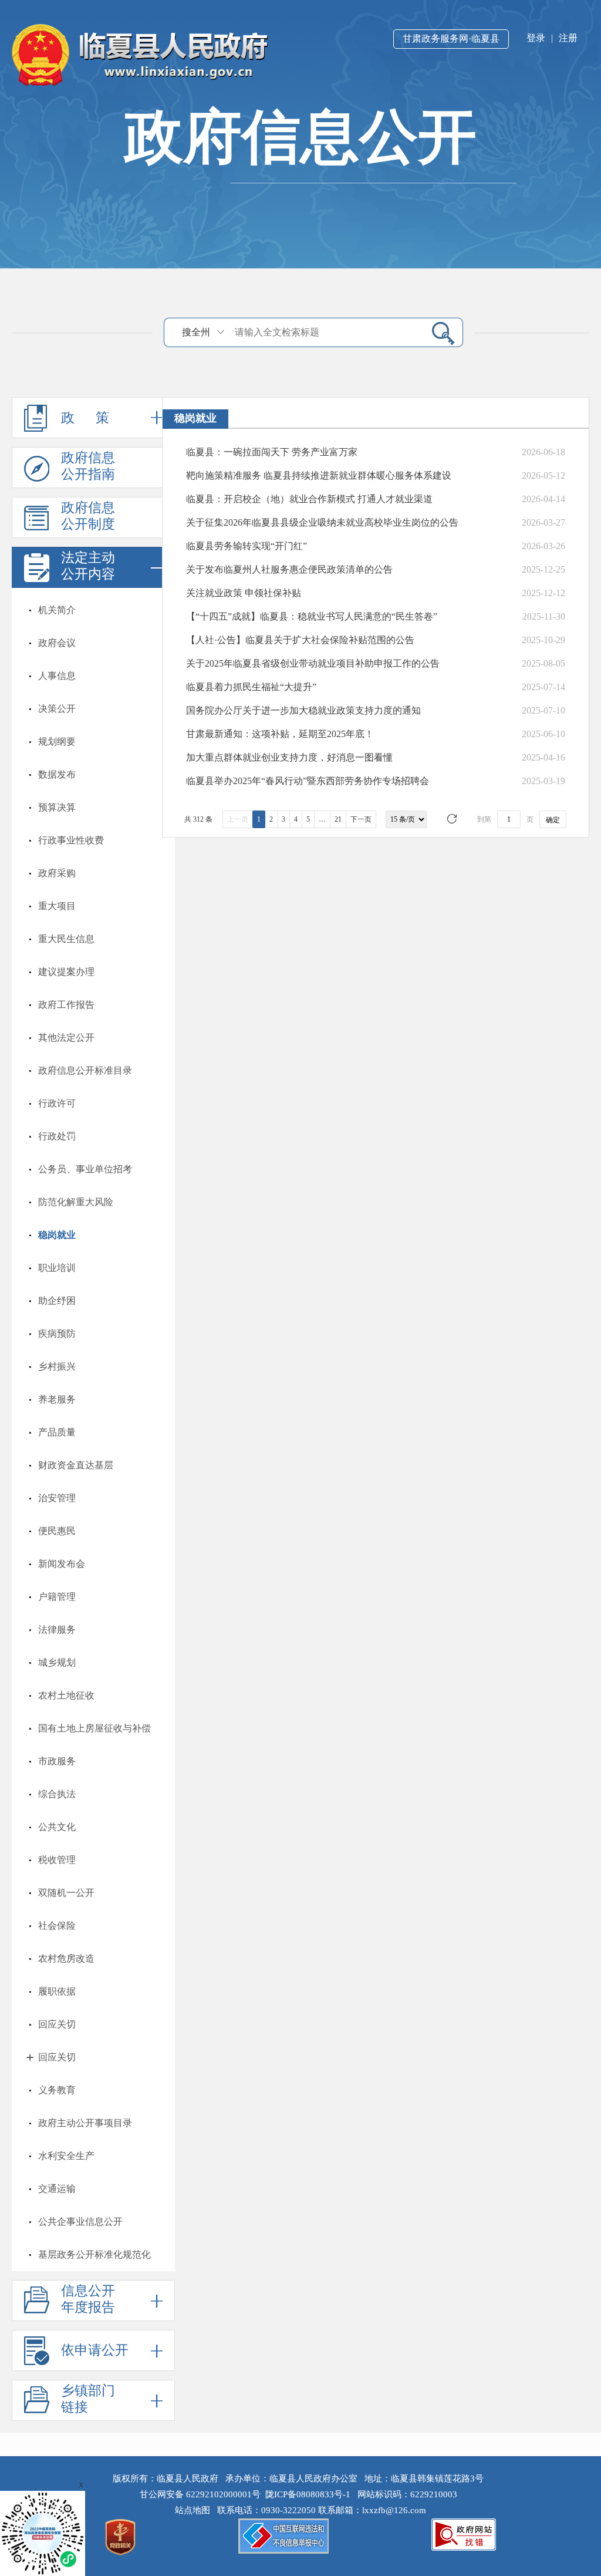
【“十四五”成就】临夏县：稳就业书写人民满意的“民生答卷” (312, 616)
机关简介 (57, 610)
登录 (536, 38)
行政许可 (57, 1103)
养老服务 (57, 1399)
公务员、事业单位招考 (85, 1169)
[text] (326, 332)
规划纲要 (57, 741)
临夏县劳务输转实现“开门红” (247, 546)
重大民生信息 (66, 939)
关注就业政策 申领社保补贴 (244, 593)
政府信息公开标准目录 (85, 1070)
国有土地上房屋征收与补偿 (94, 1728)
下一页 (361, 819)
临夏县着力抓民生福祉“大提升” (251, 687)
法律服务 (57, 1630)
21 (338, 819)
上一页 (238, 819)
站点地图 (195, 2510)
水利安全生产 (66, 2156)
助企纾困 (57, 1301)
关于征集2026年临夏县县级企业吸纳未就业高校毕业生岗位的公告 (322, 522)
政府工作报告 (66, 1005)
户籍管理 (57, 1597)
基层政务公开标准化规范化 (94, 2254)
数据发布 (57, 774)
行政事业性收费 (71, 840)
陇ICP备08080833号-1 (308, 2494)
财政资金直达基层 (76, 1465)
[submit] (439, 333)
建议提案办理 (66, 972)
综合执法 (57, 1794)
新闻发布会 (62, 1564)
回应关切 (57, 2024)
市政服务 (57, 1761)
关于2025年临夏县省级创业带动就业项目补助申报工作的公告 (313, 663)
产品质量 (57, 1432)
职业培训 (57, 1268)
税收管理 (57, 1860)
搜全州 (196, 332)
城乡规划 (57, 1662)
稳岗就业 (57, 1235)
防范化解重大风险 (76, 1202)
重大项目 (57, 906)
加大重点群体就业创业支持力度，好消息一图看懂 (289, 757)
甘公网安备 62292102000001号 (200, 2494)
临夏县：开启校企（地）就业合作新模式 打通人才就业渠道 (309, 499)
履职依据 (57, 1991)
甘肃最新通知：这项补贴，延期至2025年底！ (280, 734)
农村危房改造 (66, 1958)
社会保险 (57, 1926)
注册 (568, 38)
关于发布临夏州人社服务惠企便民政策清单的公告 (289, 569)
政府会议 (57, 643)
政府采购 (57, 873)
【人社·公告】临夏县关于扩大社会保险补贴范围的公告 (300, 640)
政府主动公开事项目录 (85, 2123)
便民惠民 (57, 1531)
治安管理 (57, 1498)
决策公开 (57, 709)
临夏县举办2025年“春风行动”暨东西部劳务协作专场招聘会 (308, 781)
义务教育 (57, 2090)
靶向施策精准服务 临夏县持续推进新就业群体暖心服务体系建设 (319, 475)
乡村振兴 (57, 1366)
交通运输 (57, 2189)
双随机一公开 (66, 1893)
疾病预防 (57, 1334)
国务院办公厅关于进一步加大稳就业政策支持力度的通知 (303, 710)
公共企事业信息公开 (80, 2222)
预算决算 (57, 807)
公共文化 (57, 1827)
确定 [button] (553, 820)
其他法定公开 (66, 1038)
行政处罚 (57, 1136)
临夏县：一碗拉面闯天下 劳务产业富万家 (272, 452)
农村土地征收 (66, 1695)
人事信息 (57, 676)
